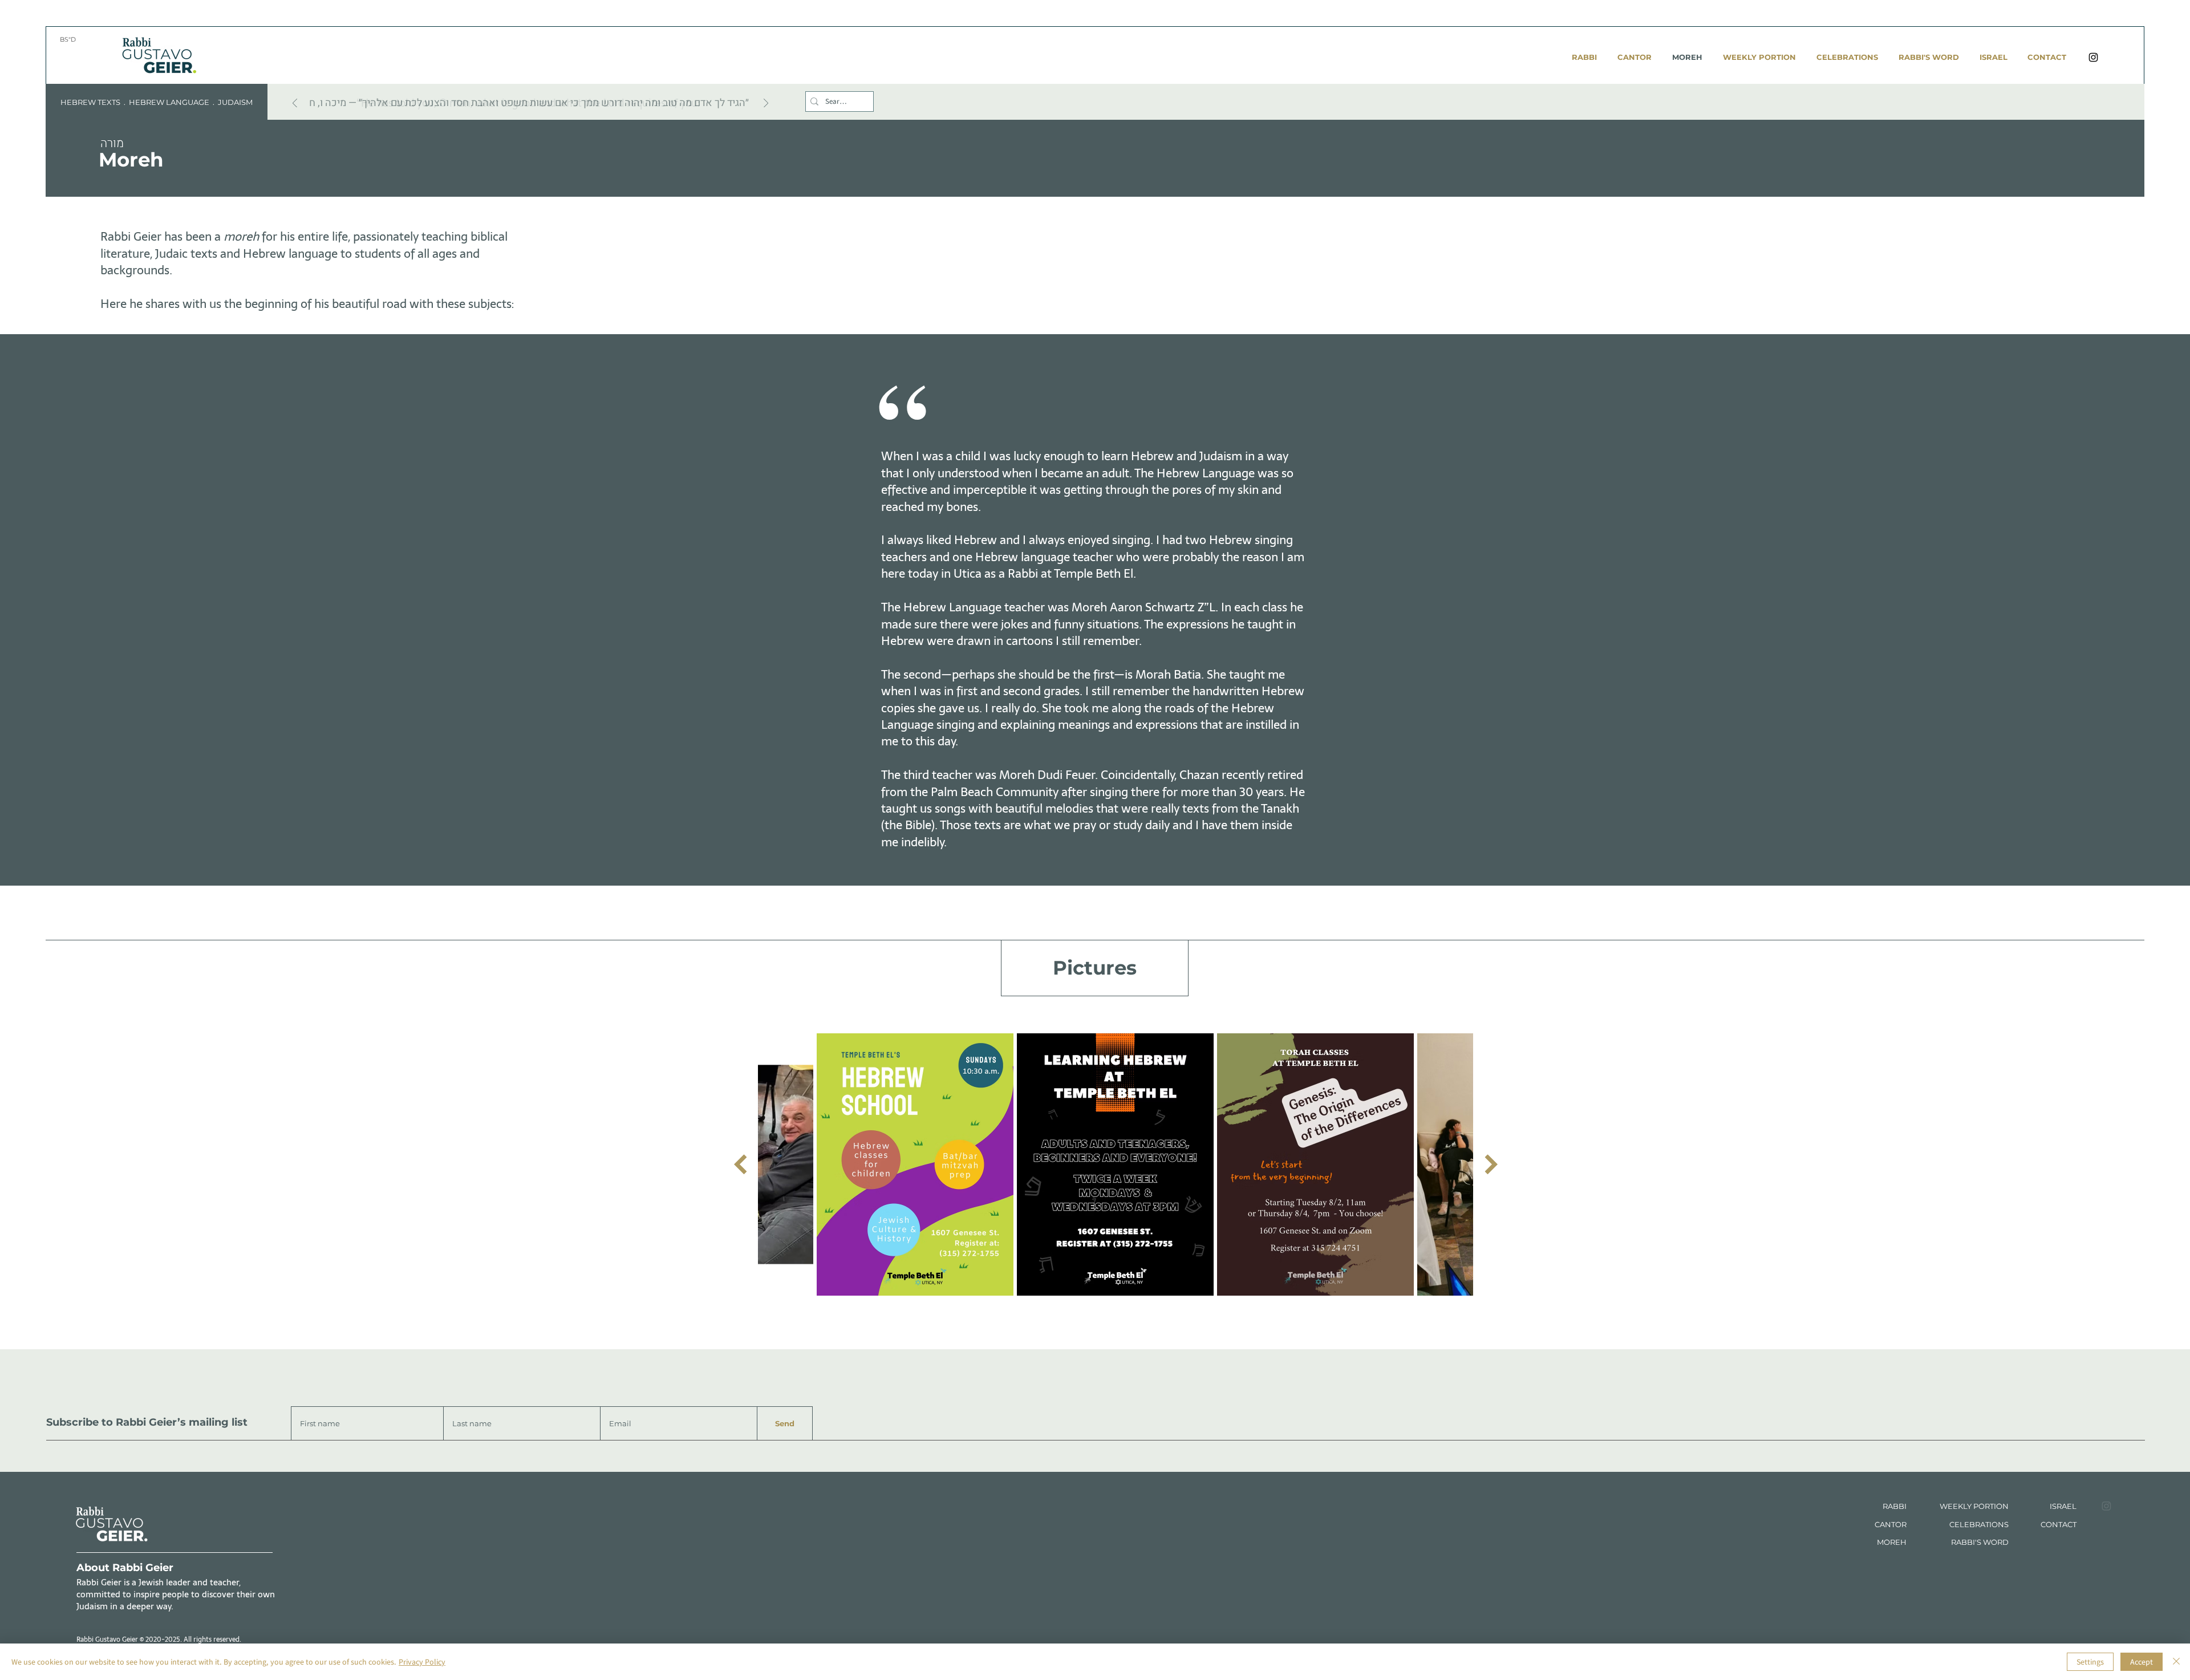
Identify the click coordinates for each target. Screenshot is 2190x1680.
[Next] (766, 104)
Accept (2142, 1662)
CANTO (1888, 1524)
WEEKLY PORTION (1974, 1506)
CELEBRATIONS (1979, 1524)
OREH (1895, 1542)
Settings (2090, 1662)
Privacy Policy (422, 1662)
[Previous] (295, 104)
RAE (2064, 1506)
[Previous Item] (740, 1165)
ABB (1896, 1506)
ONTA (2057, 1524)
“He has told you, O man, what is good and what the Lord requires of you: (528, 103)
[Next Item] (1491, 1165)
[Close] (2176, 1662)
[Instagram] (2093, 57)
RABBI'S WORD (1980, 1542)
